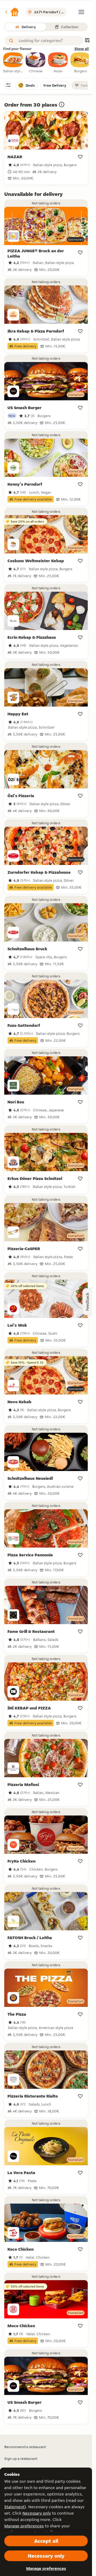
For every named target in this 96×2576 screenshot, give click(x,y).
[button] (12, 12)
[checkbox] (13, 63)
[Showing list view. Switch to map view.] (87, 41)
